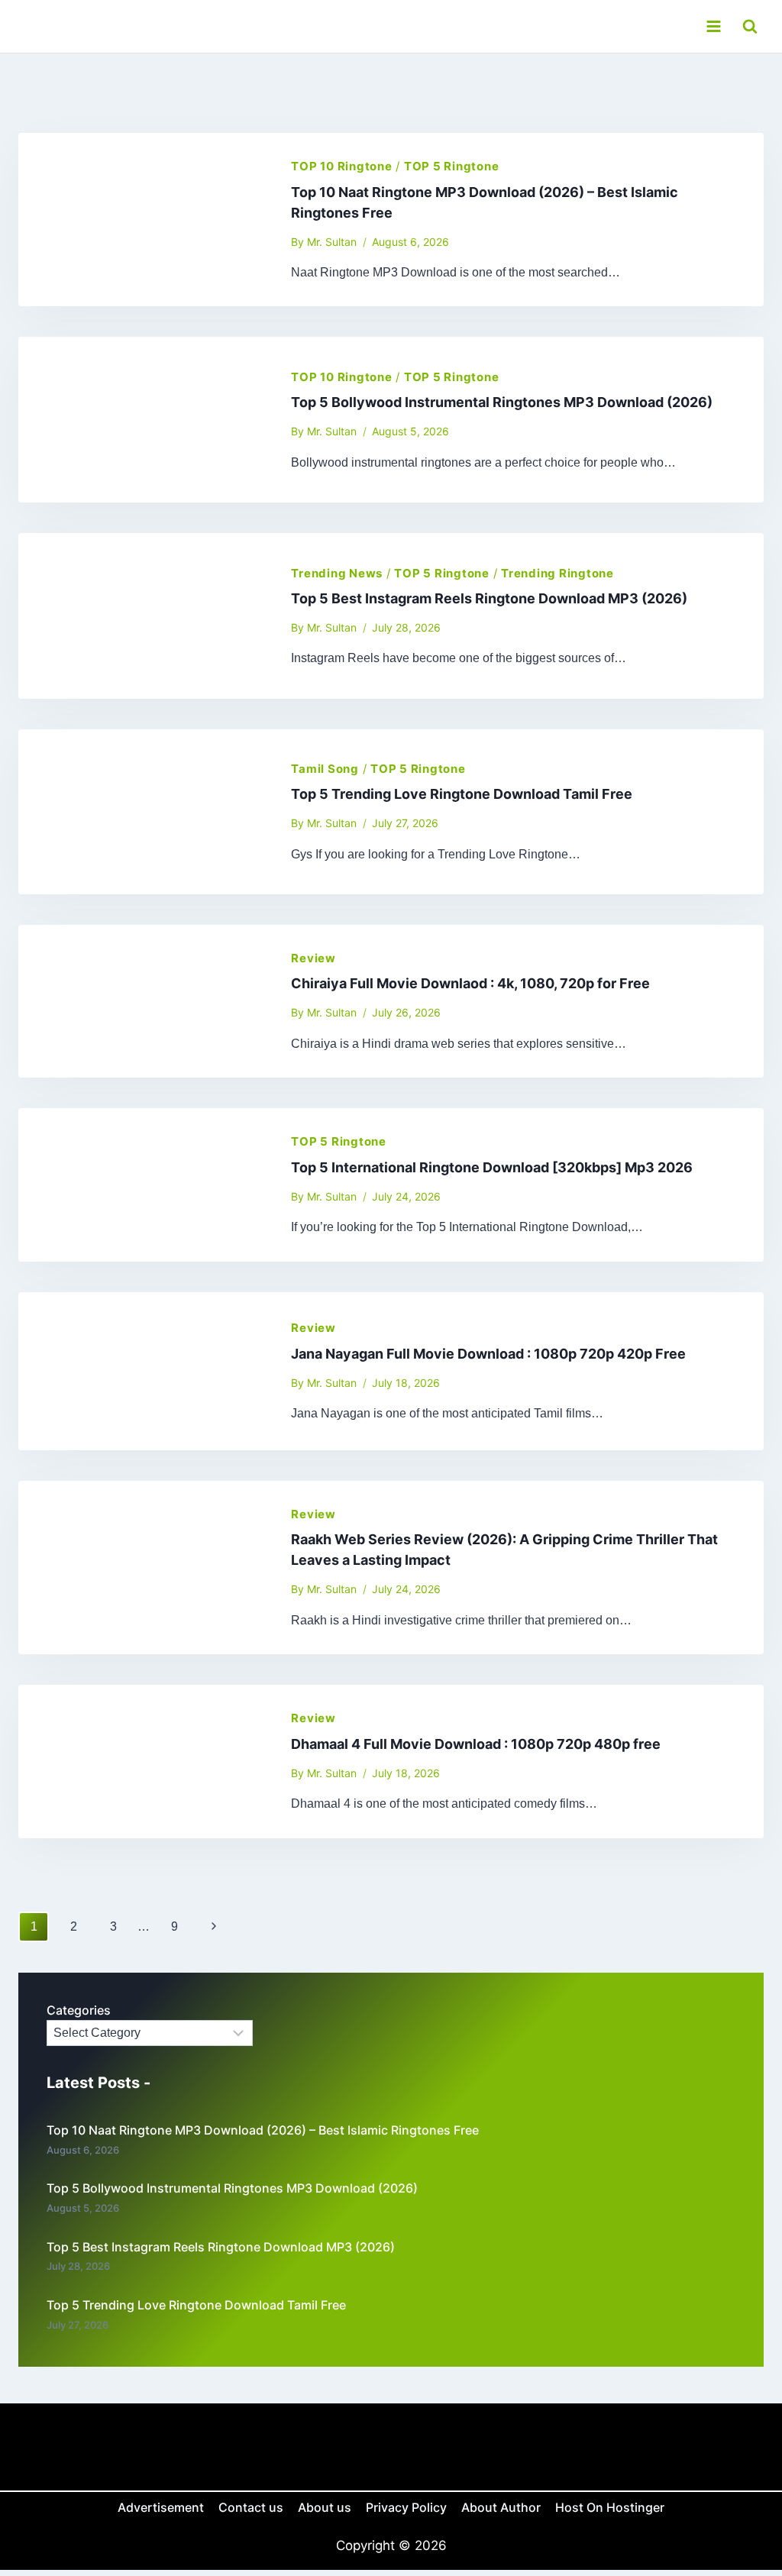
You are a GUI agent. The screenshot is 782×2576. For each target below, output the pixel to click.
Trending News (337, 573)
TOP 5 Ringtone (452, 166)
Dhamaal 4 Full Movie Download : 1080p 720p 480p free (476, 1744)
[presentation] (142, 220)
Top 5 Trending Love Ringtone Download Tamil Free (462, 794)
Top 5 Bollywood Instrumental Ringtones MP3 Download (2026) (502, 402)
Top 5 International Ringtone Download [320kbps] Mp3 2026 (492, 1167)
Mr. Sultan (332, 242)
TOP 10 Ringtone (341, 166)
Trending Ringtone (557, 573)
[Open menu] (713, 26)
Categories (79, 2010)
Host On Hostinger (610, 2507)
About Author (501, 2507)
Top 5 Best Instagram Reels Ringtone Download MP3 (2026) (489, 598)
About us (325, 2507)
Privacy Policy (406, 2507)
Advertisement (161, 2507)
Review (313, 958)
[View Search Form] (750, 26)
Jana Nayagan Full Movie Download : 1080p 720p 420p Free (488, 1354)
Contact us (251, 2507)
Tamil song (325, 769)
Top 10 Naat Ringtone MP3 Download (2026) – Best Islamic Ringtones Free (263, 2130)
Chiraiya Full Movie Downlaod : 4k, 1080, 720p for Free (470, 983)
